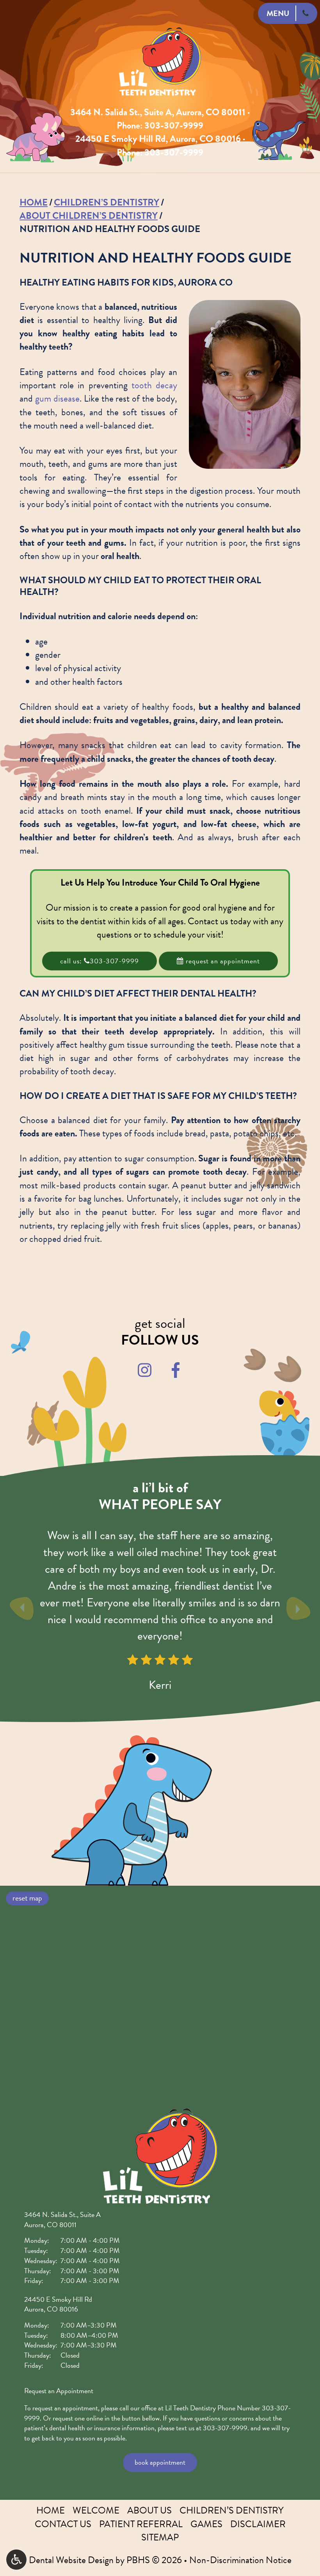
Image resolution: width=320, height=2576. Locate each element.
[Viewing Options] (16, 2560)
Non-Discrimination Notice (240, 2560)
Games (206, 2524)
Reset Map (27, 1898)
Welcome (96, 2510)
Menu (278, 13)
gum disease (57, 398)
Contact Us (63, 2524)
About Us (149, 2510)
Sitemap (160, 2537)
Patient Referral (141, 2524)
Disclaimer (258, 2524)
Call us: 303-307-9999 (100, 961)
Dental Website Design (71, 2560)
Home (34, 202)
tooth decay (154, 385)
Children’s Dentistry (107, 202)
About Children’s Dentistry (89, 216)
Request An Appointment (222, 961)
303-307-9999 (174, 125)
